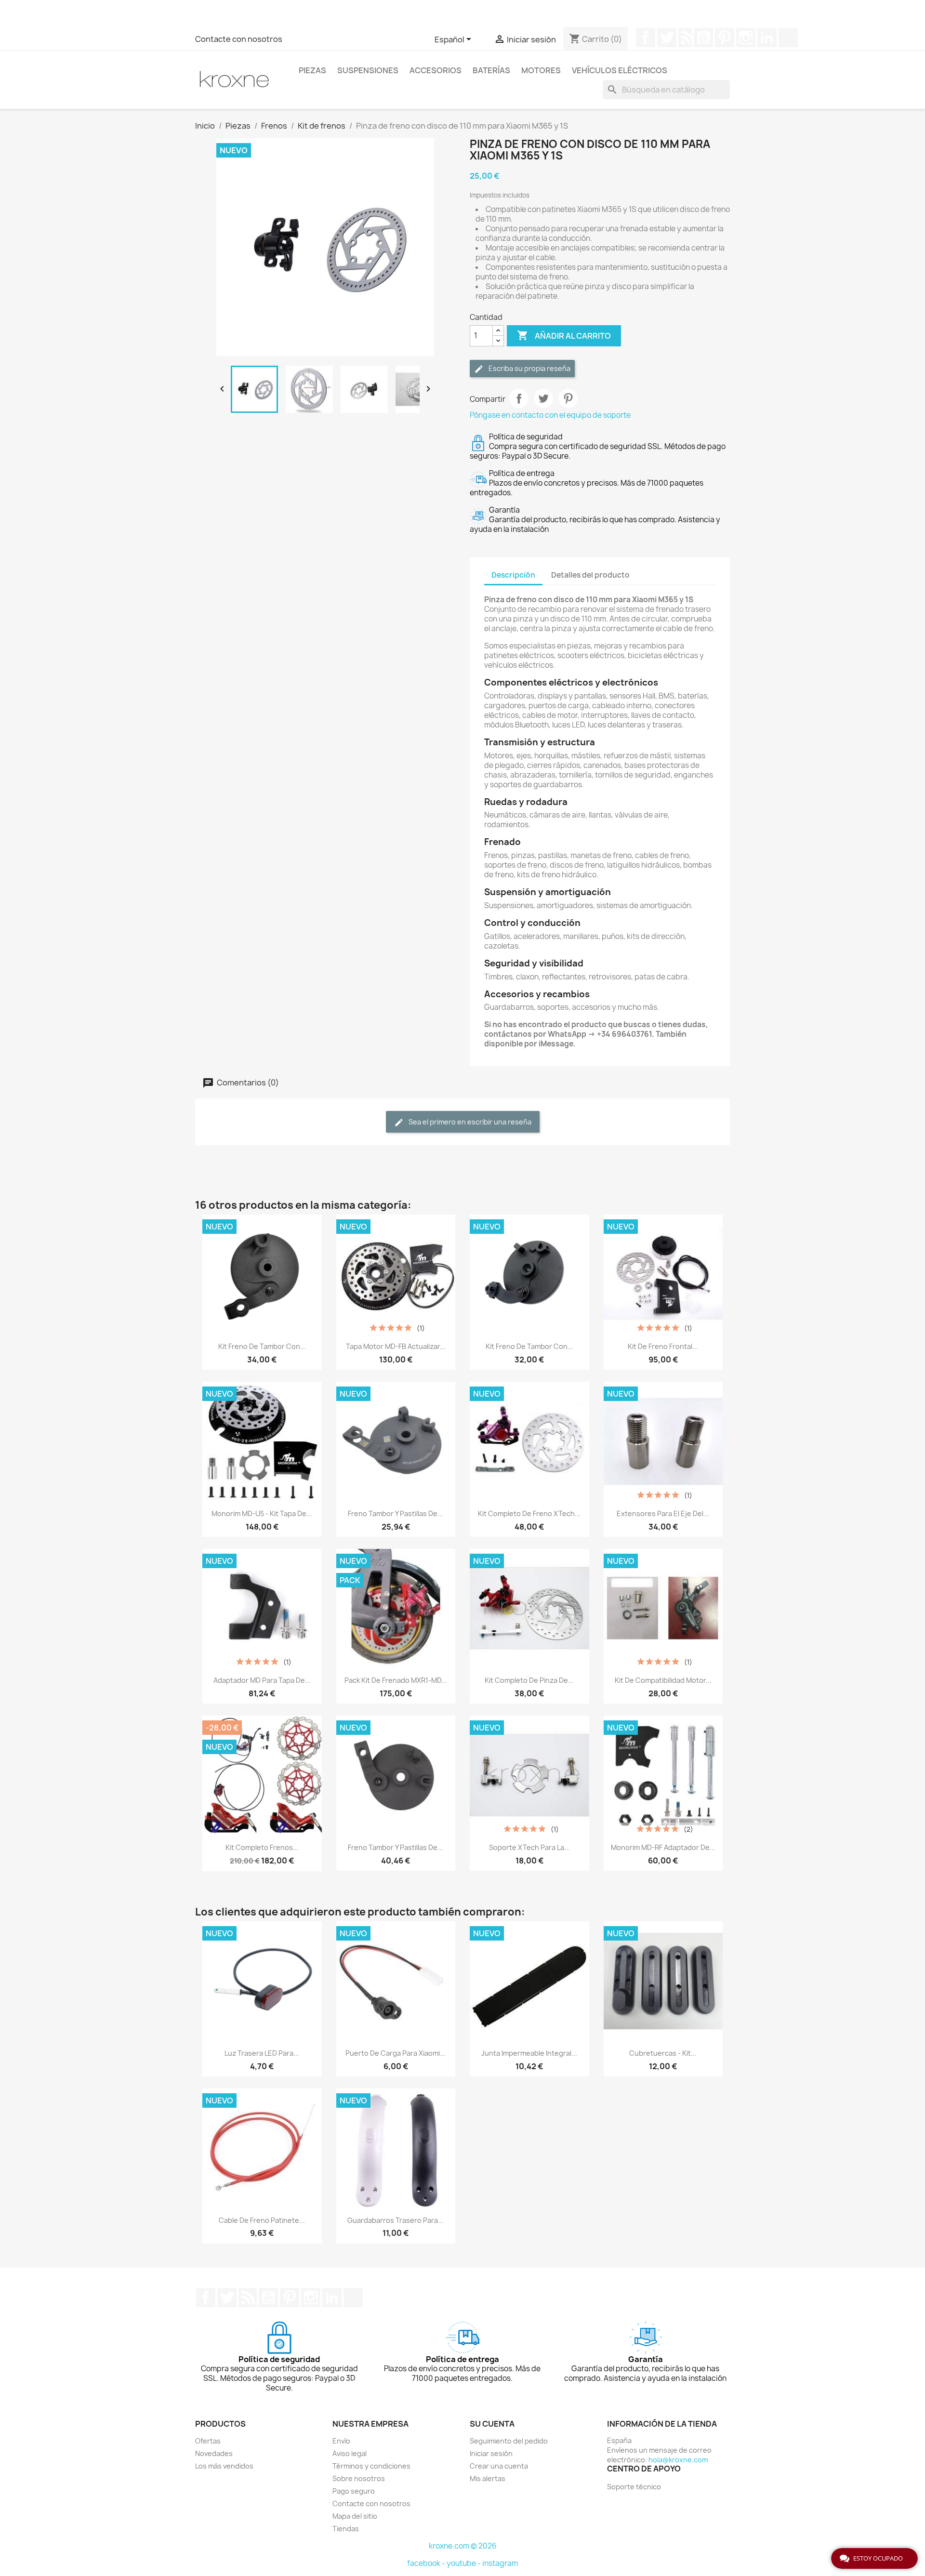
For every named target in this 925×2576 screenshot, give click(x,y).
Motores (541, 70)
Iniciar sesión (491, 2453)
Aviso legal (350, 2453)
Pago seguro (354, 2491)
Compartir (519, 398)
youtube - (464, 2563)
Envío (341, 2441)
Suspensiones (368, 70)
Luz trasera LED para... (262, 2053)
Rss (685, 38)
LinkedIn (767, 38)
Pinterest (725, 38)
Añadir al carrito (564, 335)
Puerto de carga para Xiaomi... (396, 2053)
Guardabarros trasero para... (396, 2220)
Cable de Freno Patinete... (262, 2220)
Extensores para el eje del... (663, 1513)
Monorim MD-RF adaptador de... (663, 1847)
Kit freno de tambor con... (262, 1346)
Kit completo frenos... (262, 1847)
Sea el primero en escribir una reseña (469, 1122)
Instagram (746, 38)
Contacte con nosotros (239, 39)
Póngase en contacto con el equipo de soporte (550, 415)
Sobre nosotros (359, 2478)
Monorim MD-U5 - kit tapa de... (262, 1513)
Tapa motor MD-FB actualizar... (396, 1346)
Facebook (646, 38)
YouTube (703, 38)
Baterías (491, 70)
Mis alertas (488, 2478)
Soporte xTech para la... (529, 1847)
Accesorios (436, 70)
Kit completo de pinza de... (529, 1680)
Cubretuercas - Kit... (663, 2053)
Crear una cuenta (499, 2466)
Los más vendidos (224, 2466)
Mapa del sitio (355, 2516)
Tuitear (543, 398)
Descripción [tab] (513, 575)
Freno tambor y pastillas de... (396, 1513)
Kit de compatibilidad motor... (663, 1680)
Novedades (214, 2453)
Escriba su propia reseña (529, 368)
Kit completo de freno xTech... (529, 1513)
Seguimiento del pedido (509, 2441)
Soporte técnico (634, 2487)
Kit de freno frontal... (663, 1346)
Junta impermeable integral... (529, 2053)
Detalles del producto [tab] (590, 575)
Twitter (667, 38)
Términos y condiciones (371, 2466)
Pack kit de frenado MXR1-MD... (396, 1680)
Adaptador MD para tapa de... (262, 1680)
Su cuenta (492, 2424)
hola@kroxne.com (678, 2460)
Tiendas (346, 2529)
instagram (500, 2563)
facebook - (427, 2563)
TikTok (788, 38)
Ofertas (208, 2441)
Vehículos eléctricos (620, 70)
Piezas (312, 70)
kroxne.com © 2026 (463, 2546)
